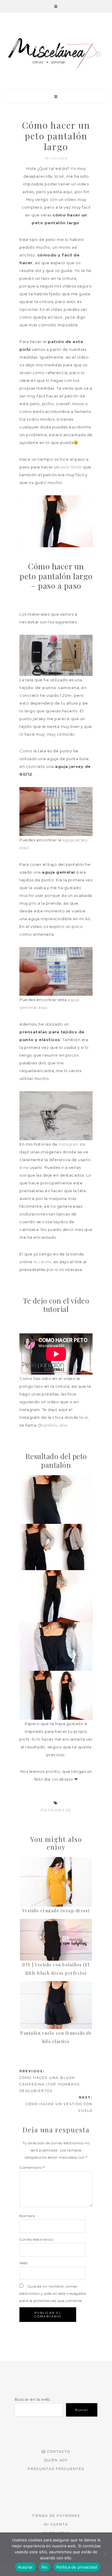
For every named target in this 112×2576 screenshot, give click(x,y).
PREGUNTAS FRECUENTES (56, 2469)
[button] (56, 6)
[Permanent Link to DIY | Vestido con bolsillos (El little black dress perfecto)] (56, 1940)
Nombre (27, 2216)
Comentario (32, 2167)
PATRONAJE (56, 1810)
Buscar (82, 2410)
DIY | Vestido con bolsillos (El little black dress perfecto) (56, 1969)
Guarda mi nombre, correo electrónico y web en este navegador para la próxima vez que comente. (53, 2293)
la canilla (42, 1262)
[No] (105, 2554)
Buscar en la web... (34, 2399)
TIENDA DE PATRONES (56, 2516)
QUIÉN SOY (56, 2460)
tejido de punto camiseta (49, 688)
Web (24, 2263)
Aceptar (26, 2567)
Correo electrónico (36, 2239)
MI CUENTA (56, 2524)
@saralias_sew (53, 1425)
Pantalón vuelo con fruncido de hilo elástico (56, 2037)
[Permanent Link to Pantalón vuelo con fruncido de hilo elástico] (56, 2005)
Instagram (69, 1144)
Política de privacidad (77, 2567)
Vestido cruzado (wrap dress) (56, 1911)
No (45, 2567)
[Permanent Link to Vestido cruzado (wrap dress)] (56, 1882)
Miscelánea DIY (56, 53)
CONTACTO (59, 2451)
